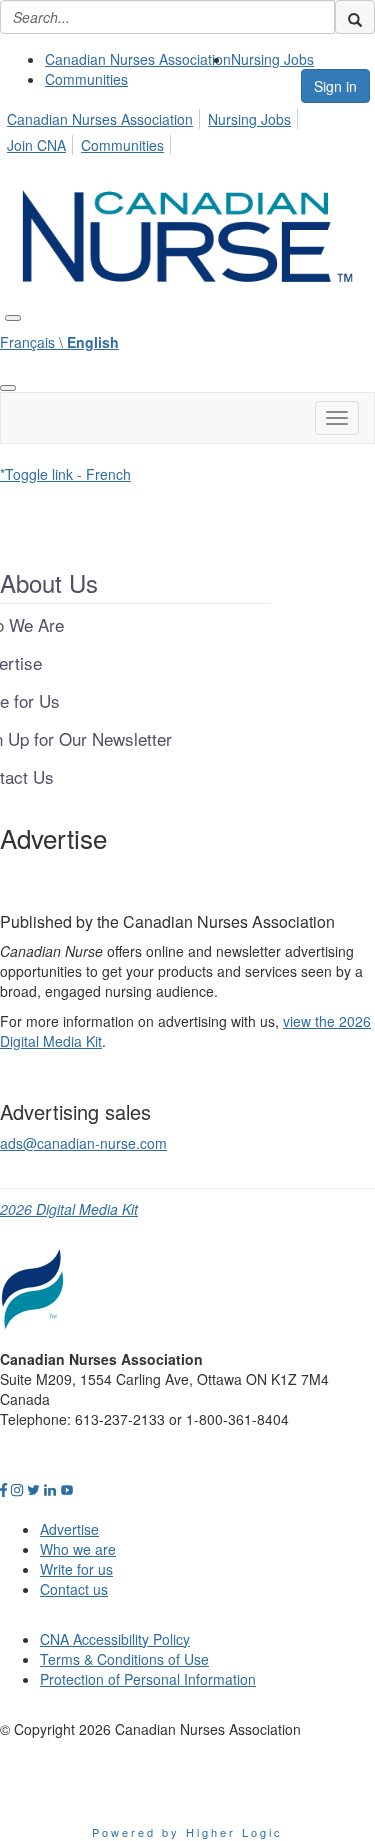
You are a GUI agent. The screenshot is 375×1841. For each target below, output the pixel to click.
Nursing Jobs (272, 59)
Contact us (74, 1589)
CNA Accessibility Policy (115, 1639)
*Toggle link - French (65, 474)
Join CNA (36, 145)
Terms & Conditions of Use (124, 1659)
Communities (86, 79)
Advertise (69, 1529)
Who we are (78, 1549)
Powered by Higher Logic (187, 1832)
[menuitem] (138, 59)
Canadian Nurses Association (138, 59)
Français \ (59, 342)
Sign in (335, 86)
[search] (355, 17)
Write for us (76, 1569)
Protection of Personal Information (148, 1679)
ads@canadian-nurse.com (83, 1143)
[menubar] (187, 129)
